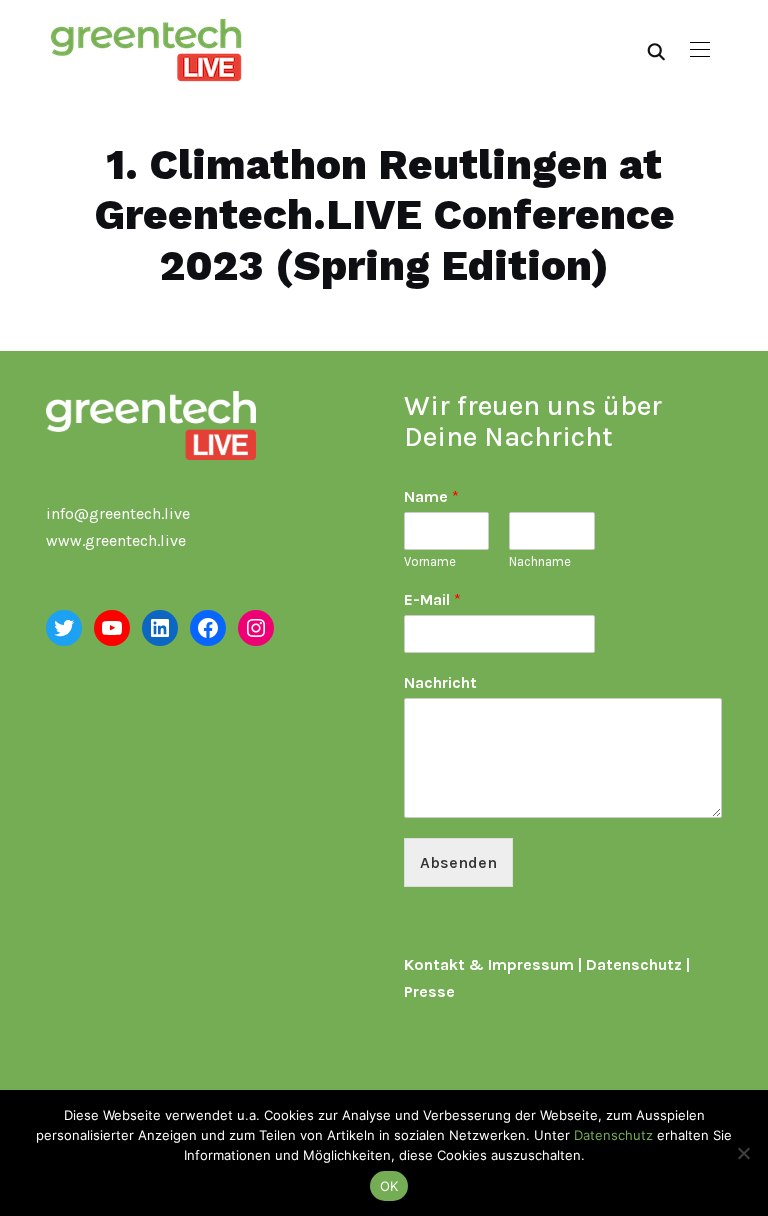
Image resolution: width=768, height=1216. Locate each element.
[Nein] (743, 1153)
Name (431, 496)
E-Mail (432, 599)
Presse (429, 991)
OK (389, 1186)
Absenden (458, 862)
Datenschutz (634, 964)
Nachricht (440, 682)
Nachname (540, 561)
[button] (700, 50)
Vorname (430, 561)
